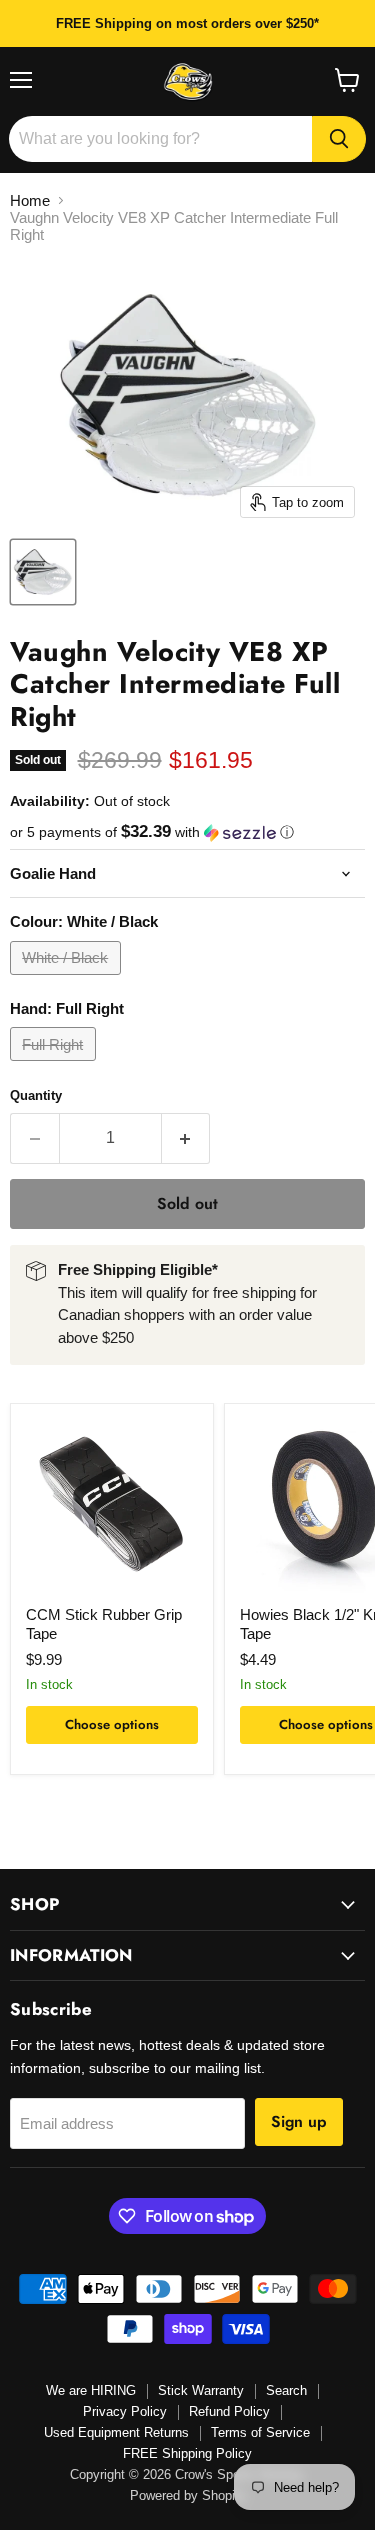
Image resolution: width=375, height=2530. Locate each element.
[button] (187, 832)
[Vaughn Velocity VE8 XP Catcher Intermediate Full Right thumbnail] (43, 572)
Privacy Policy (125, 2411)
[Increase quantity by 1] (186, 1138)
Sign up (299, 2121)
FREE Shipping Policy (187, 2453)
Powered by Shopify (188, 2495)
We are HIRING (91, 2390)
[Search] (339, 139)
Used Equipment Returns (116, 2432)
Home (30, 200)
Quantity (36, 1095)
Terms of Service (260, 2432)
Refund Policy (229, 2411)
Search (286, 2390)
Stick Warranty (201, 2390)
